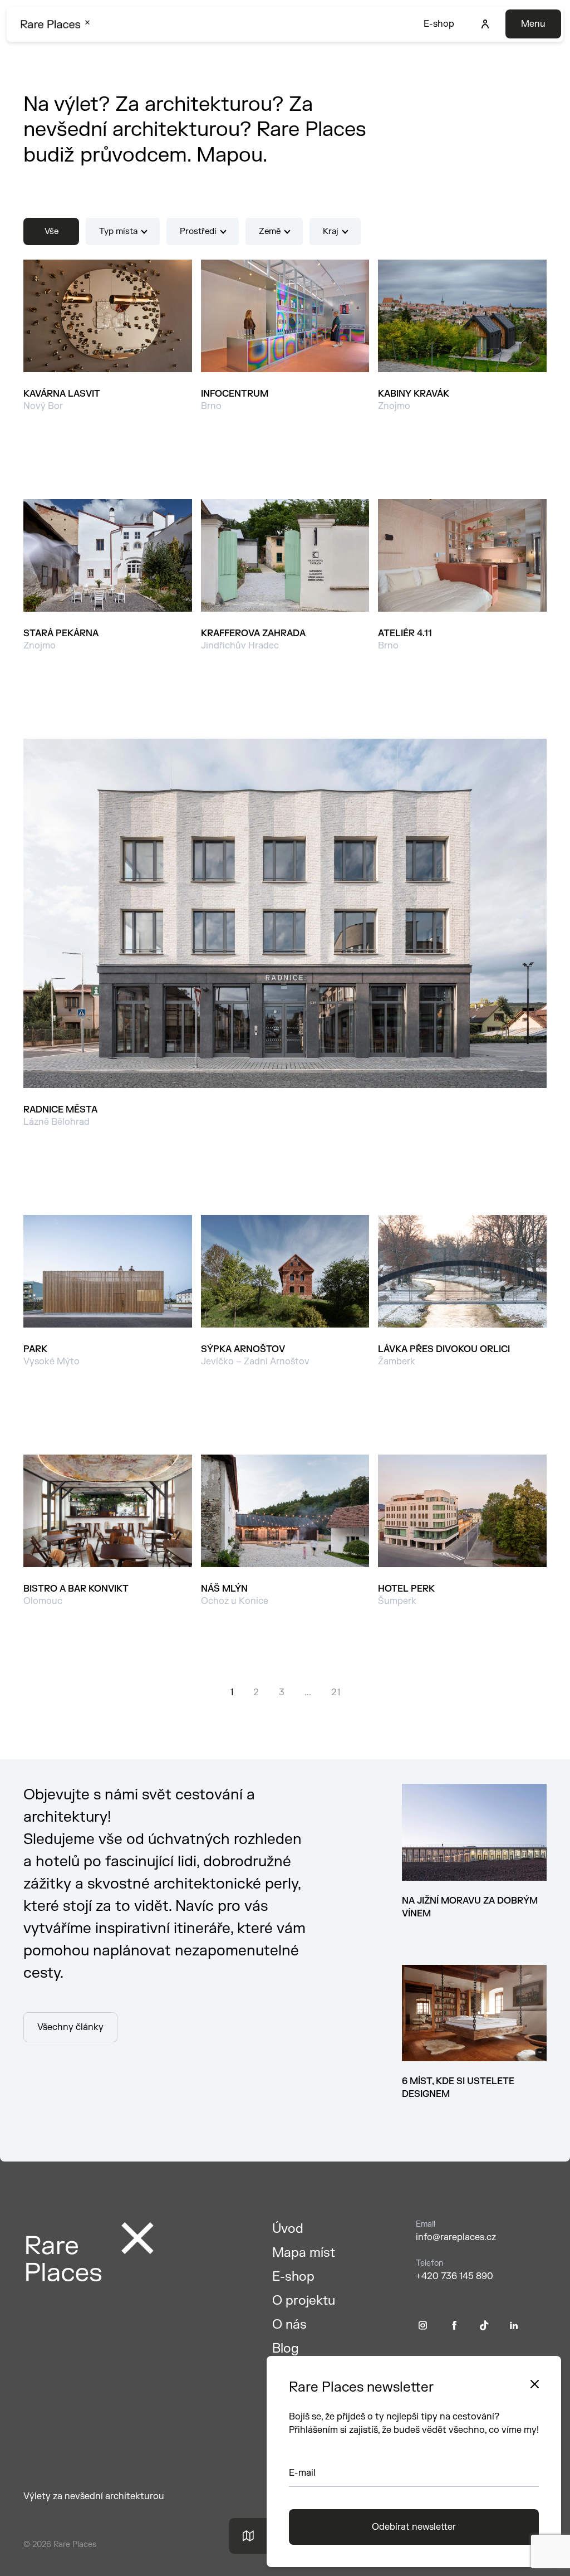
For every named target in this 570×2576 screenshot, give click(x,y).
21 (336, 1692)
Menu (533, 24)
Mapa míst (304, 2253)
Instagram (423, 2326)
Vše (51, 231)
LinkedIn (514, 2326)
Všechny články (70, 2027)
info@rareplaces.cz (456, 2237)
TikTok (484, 2326)
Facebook (454, 2326)
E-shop (439, 24)
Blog (286, 2348)
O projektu (304, 2301)
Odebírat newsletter (414, 2527)
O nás (289, 2324)
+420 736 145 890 (454, 2276)
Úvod (288, 2229)
